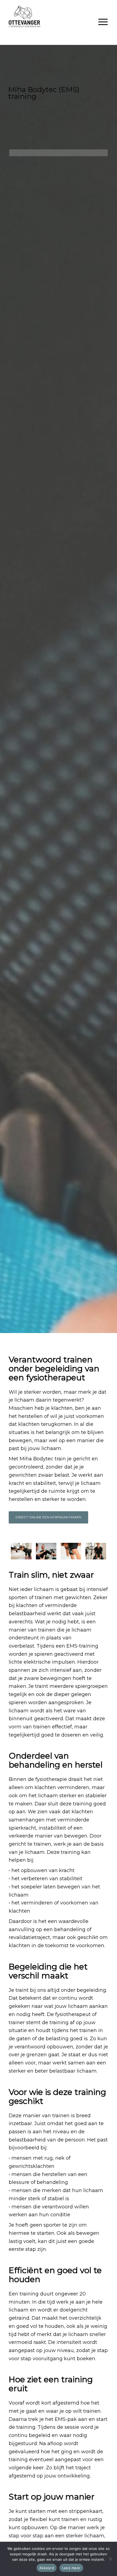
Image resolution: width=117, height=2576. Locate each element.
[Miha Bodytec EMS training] (21, 1551)
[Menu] (103, 22)
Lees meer (71, 2568)
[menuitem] (103, 22)
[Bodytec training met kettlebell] (96, 1551)
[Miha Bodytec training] (46, 1551)
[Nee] (110, 2559)
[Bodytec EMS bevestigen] (71, 1551)
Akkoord (47, 2568)
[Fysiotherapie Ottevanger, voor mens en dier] (48, 16)
